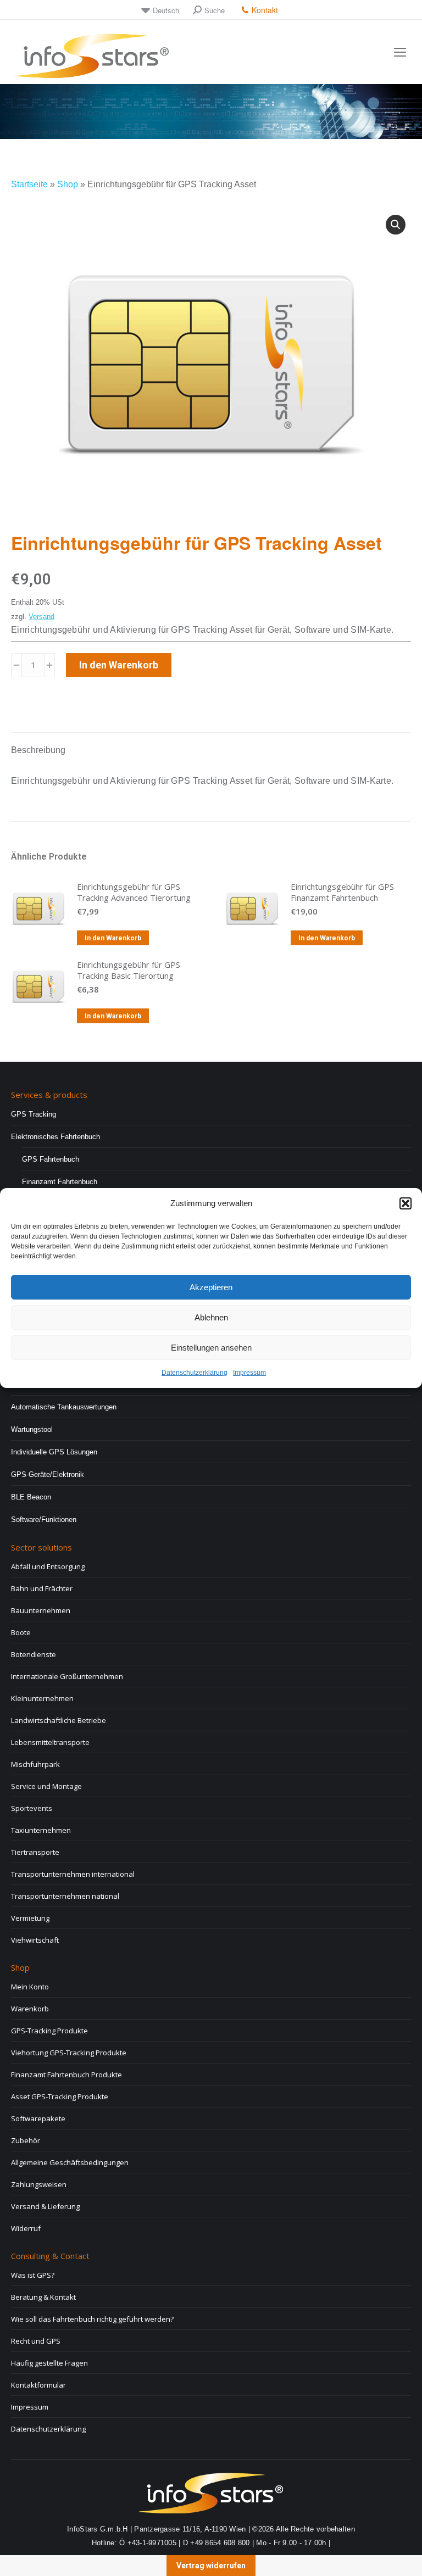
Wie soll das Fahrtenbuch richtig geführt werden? (92, 2319)
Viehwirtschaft (35, 1940)
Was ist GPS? (33, 2275)
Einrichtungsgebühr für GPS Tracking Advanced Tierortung (134, 892)
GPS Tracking (34, 1114)
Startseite (29, 184)
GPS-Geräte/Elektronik (48, 1474)
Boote (21, 1632)
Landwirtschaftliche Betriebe (59, 1720)
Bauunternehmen (41, 1610)
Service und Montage (46, 1786)
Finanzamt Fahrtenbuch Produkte (66, 2075)
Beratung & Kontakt (43, 2297)
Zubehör (26, 2140)
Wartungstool (32, 1429)
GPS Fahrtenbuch (51, 1159)
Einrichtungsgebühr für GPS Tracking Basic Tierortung (129, 970)
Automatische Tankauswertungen (64, 1407)
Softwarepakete (38, 2118)
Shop (68, 184)
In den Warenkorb (119, 665)
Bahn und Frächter (42, 1588)
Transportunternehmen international (73, 1874)
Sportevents (32, 1808)
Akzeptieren (211, 1287)
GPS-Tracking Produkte (49, 2031)
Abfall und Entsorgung (48, 1566)
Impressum (249, 1373)
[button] (406, 1203)
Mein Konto (30, 1987)
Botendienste (34, 1654)
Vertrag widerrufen (211, 2566)
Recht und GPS (36, 2341)
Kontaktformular (38, 2385)
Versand (41, 617)
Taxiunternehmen (41, 1830)
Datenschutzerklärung (195, 1373)
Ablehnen (211, 1317)
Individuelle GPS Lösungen (54, 1452)
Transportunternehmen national (65, 1896)
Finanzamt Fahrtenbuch (60, 1182)
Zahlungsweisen (39, 2184)
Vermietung (30, 1918)
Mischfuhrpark (35, 1764)
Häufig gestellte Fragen (49, 2363)
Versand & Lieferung (45, 2206)
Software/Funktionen (44, 1520)
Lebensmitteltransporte (50, 1742)
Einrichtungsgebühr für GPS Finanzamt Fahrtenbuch (342, 892)
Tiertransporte (35, 1852)
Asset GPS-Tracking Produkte (60, 2097)
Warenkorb (30, 2009)
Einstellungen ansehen (211, 1348)
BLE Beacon (31, 1497)
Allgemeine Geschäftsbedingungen (70, 2162)
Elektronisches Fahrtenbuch (55, 1137)
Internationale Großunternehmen (67, 1676)
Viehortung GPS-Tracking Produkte (69, 2053)
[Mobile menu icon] (400, 52)
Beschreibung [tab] (38, 750)
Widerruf (26, 2228)
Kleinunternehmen (42, 1698)
